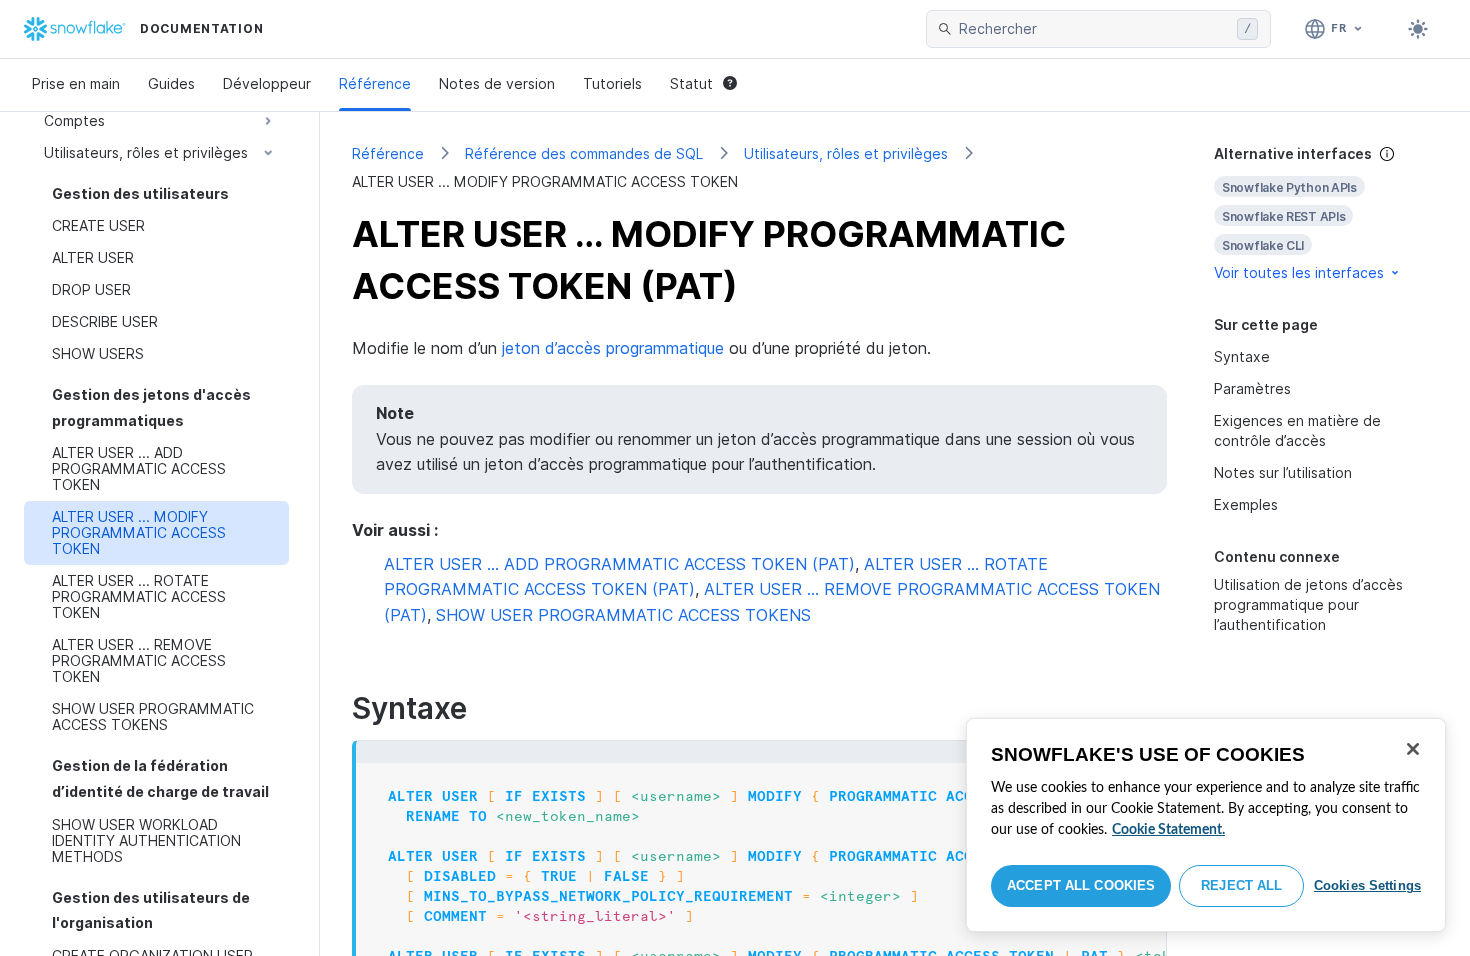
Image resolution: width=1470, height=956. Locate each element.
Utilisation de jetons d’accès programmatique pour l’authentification (1308, 604)
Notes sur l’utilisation (1283, 472)
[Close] (1413, 749)
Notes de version (497, 83)
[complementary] (1326, 213)
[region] (1206, 825)
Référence (375, 83)
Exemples (1246, 504)
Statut (691, 83)
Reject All (1241, 885)
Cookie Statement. (1168, 830)
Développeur (267, 83)
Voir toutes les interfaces (1299, 272)
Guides (171, 83)
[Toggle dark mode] (1418, 29)
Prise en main (76, 83)
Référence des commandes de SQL (584, 153)
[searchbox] (1094, 29)
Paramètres (1252, 388)
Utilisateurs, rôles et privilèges (846, 153)
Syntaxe (1242, 356)
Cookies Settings (1367, 885)
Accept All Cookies (1081, 885)
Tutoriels (612, 83)
